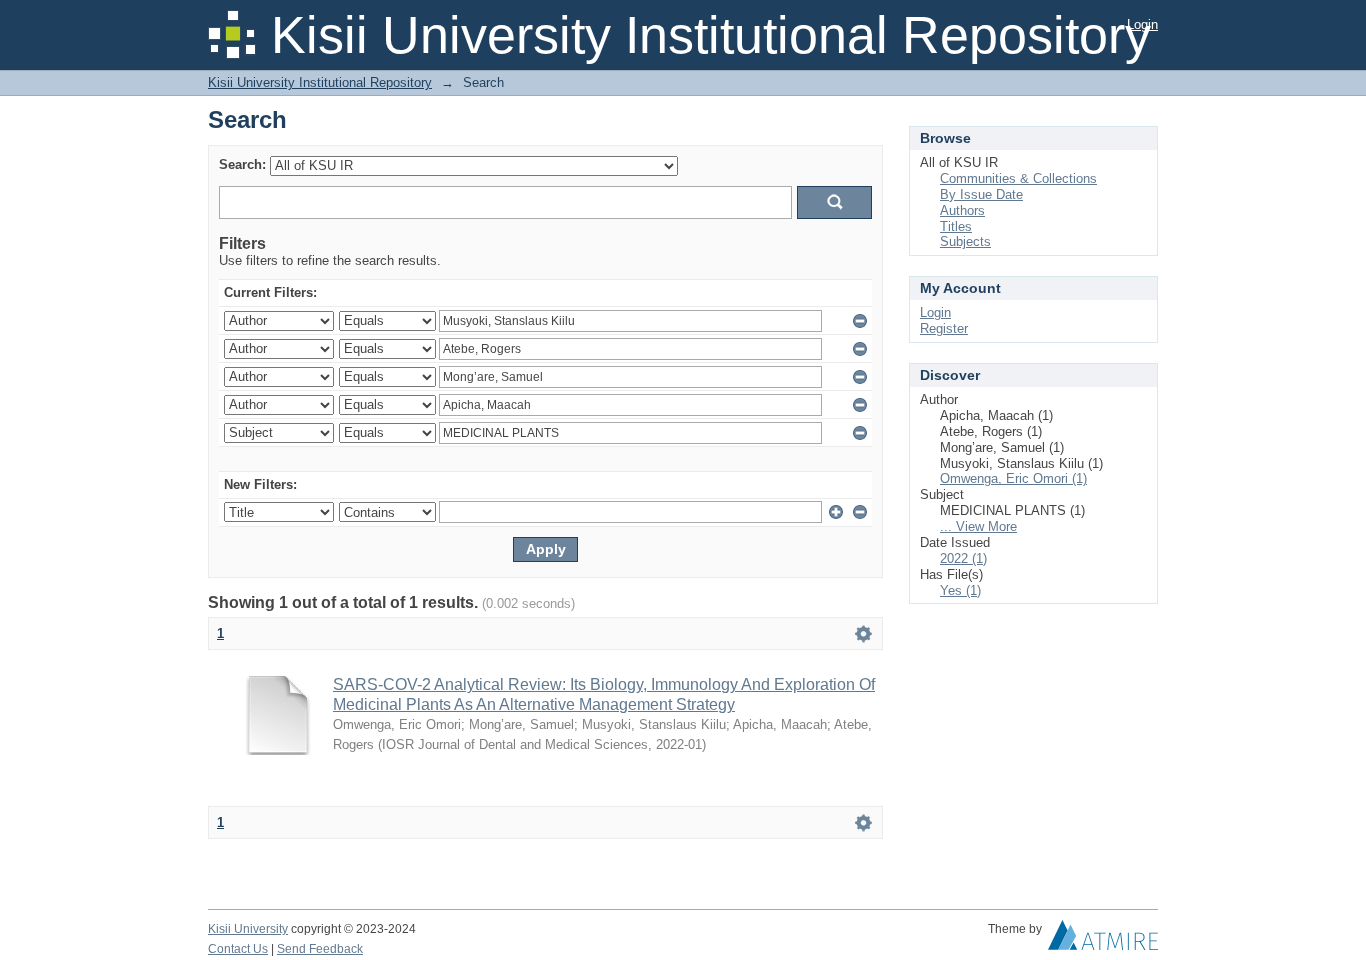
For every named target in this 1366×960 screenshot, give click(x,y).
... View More (978, 526)
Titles (956, 226)
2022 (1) (963, 558)
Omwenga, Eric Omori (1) (1013, 478)
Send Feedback (320, 949)
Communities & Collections (1018, 178)
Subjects (965, 241)
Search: (242, 164)
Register (944, 328)
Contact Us (238, 949)
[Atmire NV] (1103, 940)
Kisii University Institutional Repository (320, 82)
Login (1142, 24)
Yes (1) (960, 590)
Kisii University (248, 929)
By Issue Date (981, 194)
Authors (962, 210)
